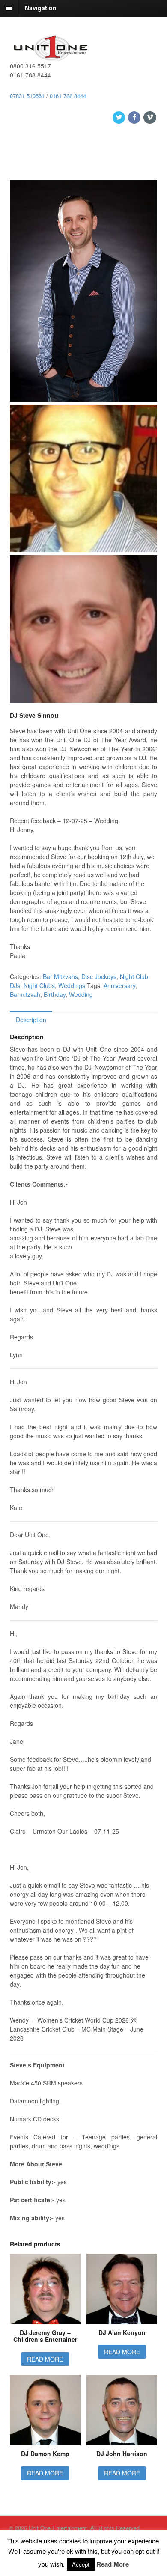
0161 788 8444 (68, 96)
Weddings (72, 985)
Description (31, 1020)
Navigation (41, 8)
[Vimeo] (150, 117)
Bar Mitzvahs (60, 976)
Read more (45, 2359)
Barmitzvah (25, 994)
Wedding (81, 994)
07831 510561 (27, 96)
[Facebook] (135, 117)
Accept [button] (81, 2564)
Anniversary (119, 985)
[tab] (31, 1019)
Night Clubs (39, 985)
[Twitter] (119, 117)
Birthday (55, 994)
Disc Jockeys (99, 976)
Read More (113, 2564)
